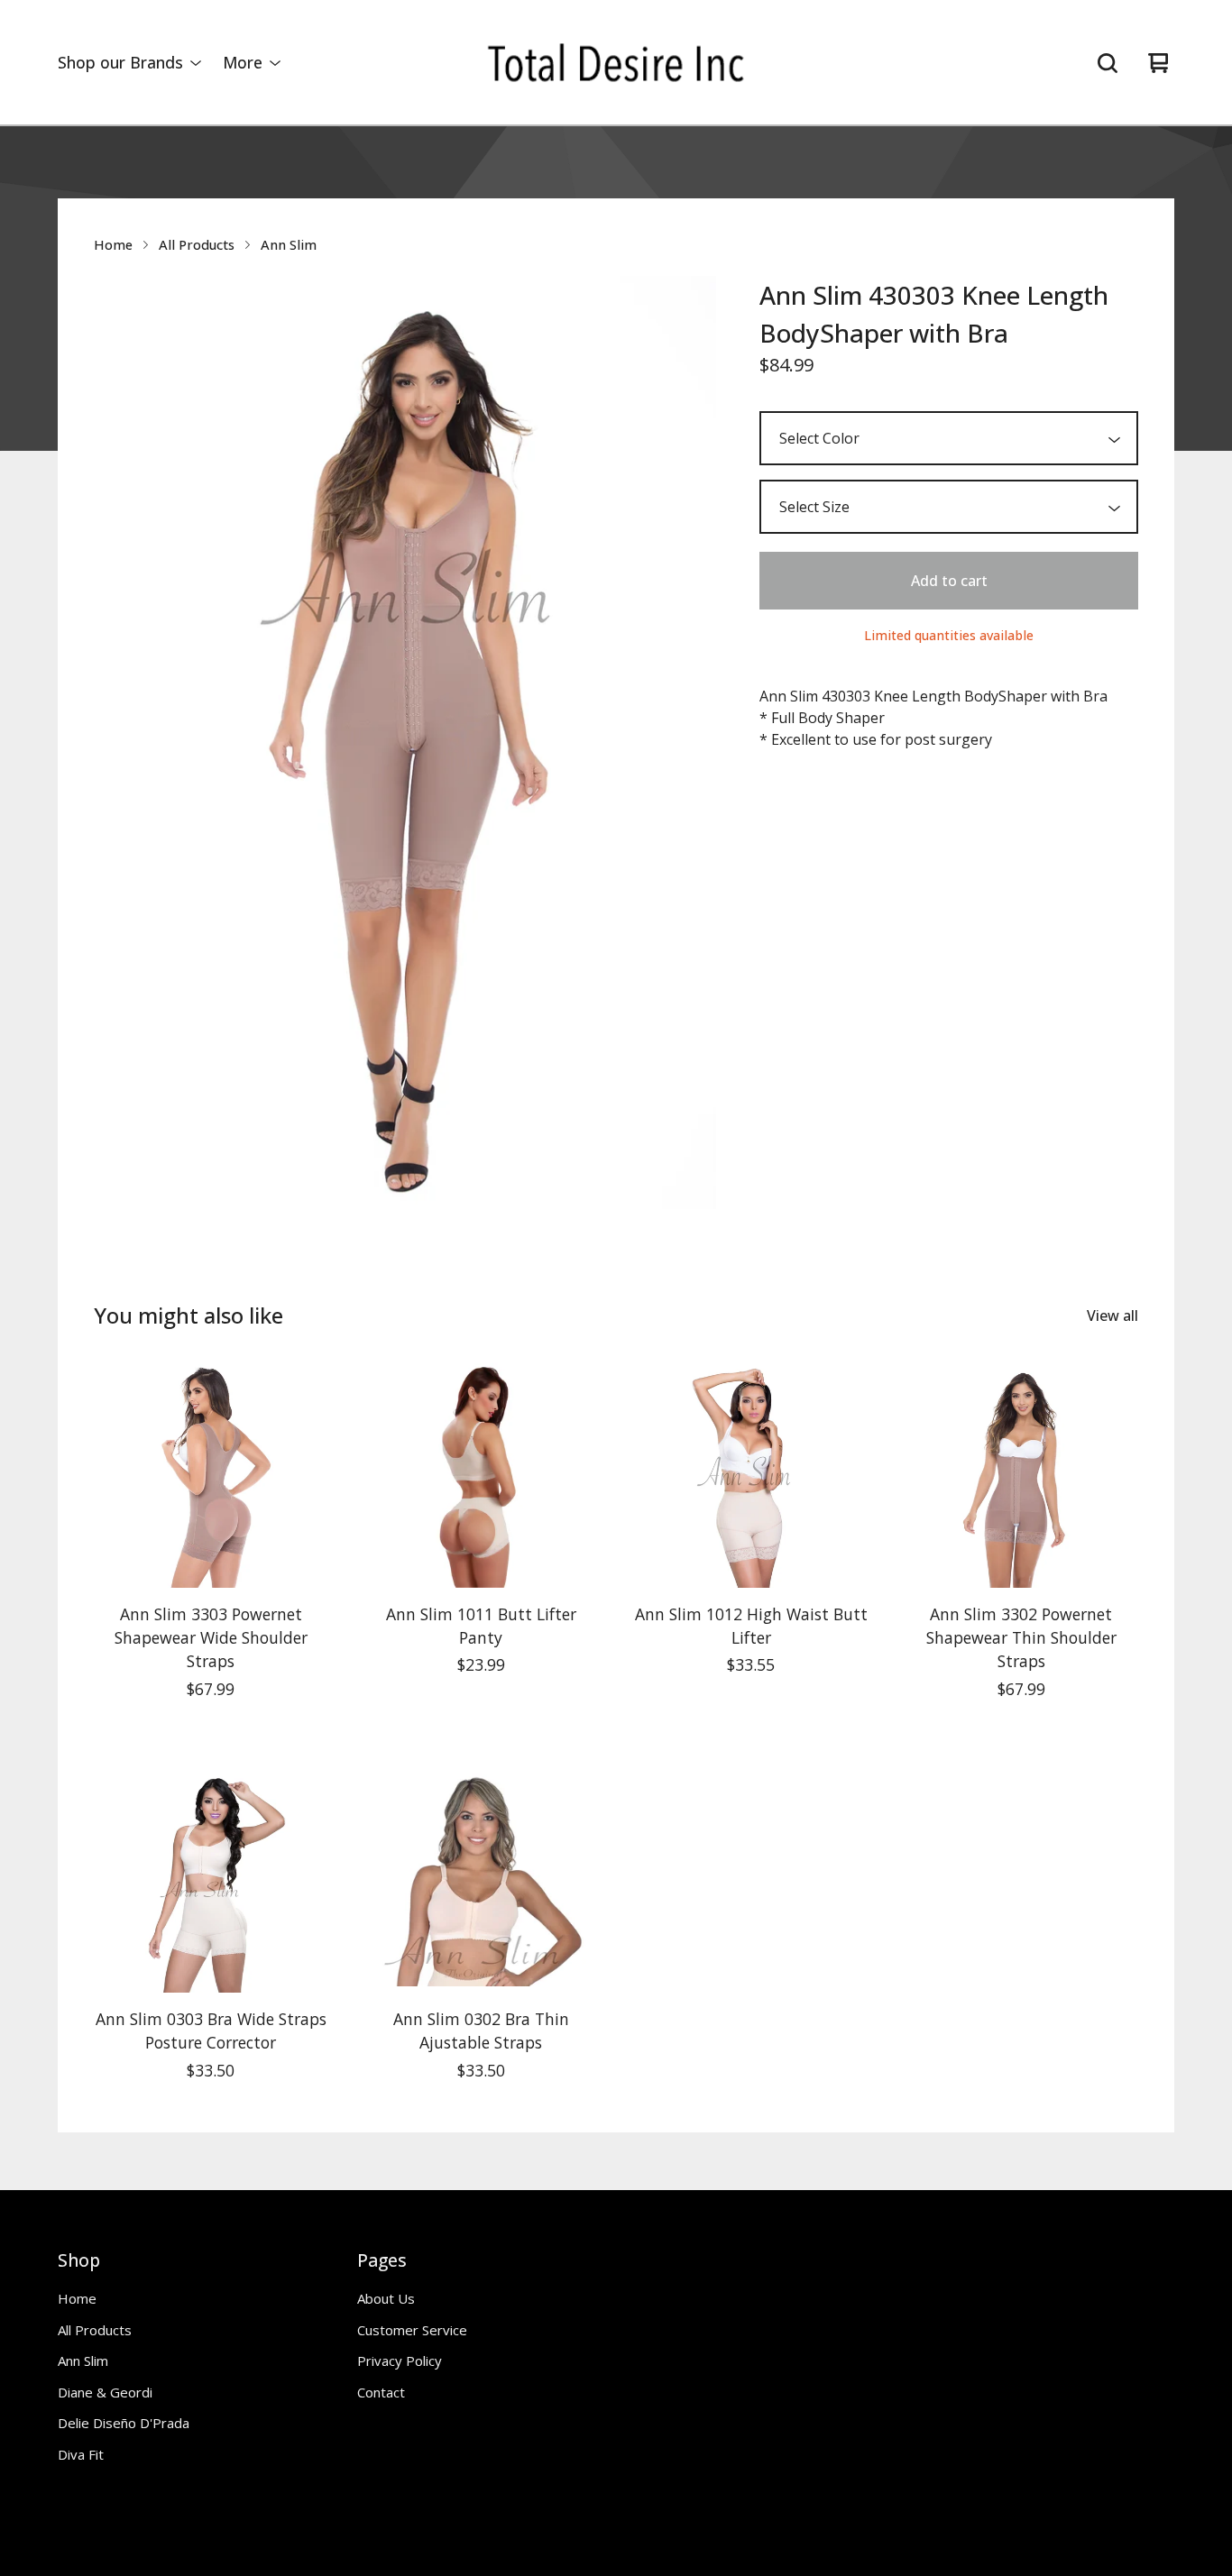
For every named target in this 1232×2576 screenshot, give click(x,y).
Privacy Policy (400, 2361)
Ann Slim (289, 244)
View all (1112, 1316)
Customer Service (412, 2330)
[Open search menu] (1108, 63)
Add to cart (949, 581)
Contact (381, 2392)
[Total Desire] (616, 63)
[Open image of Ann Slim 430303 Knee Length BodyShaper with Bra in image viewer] (405, 743)
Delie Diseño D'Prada (124, 2423)
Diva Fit (81, 2454)
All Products (197, 244)
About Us (386, 2298)
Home (113, 244)
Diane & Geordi (105, 2392)
